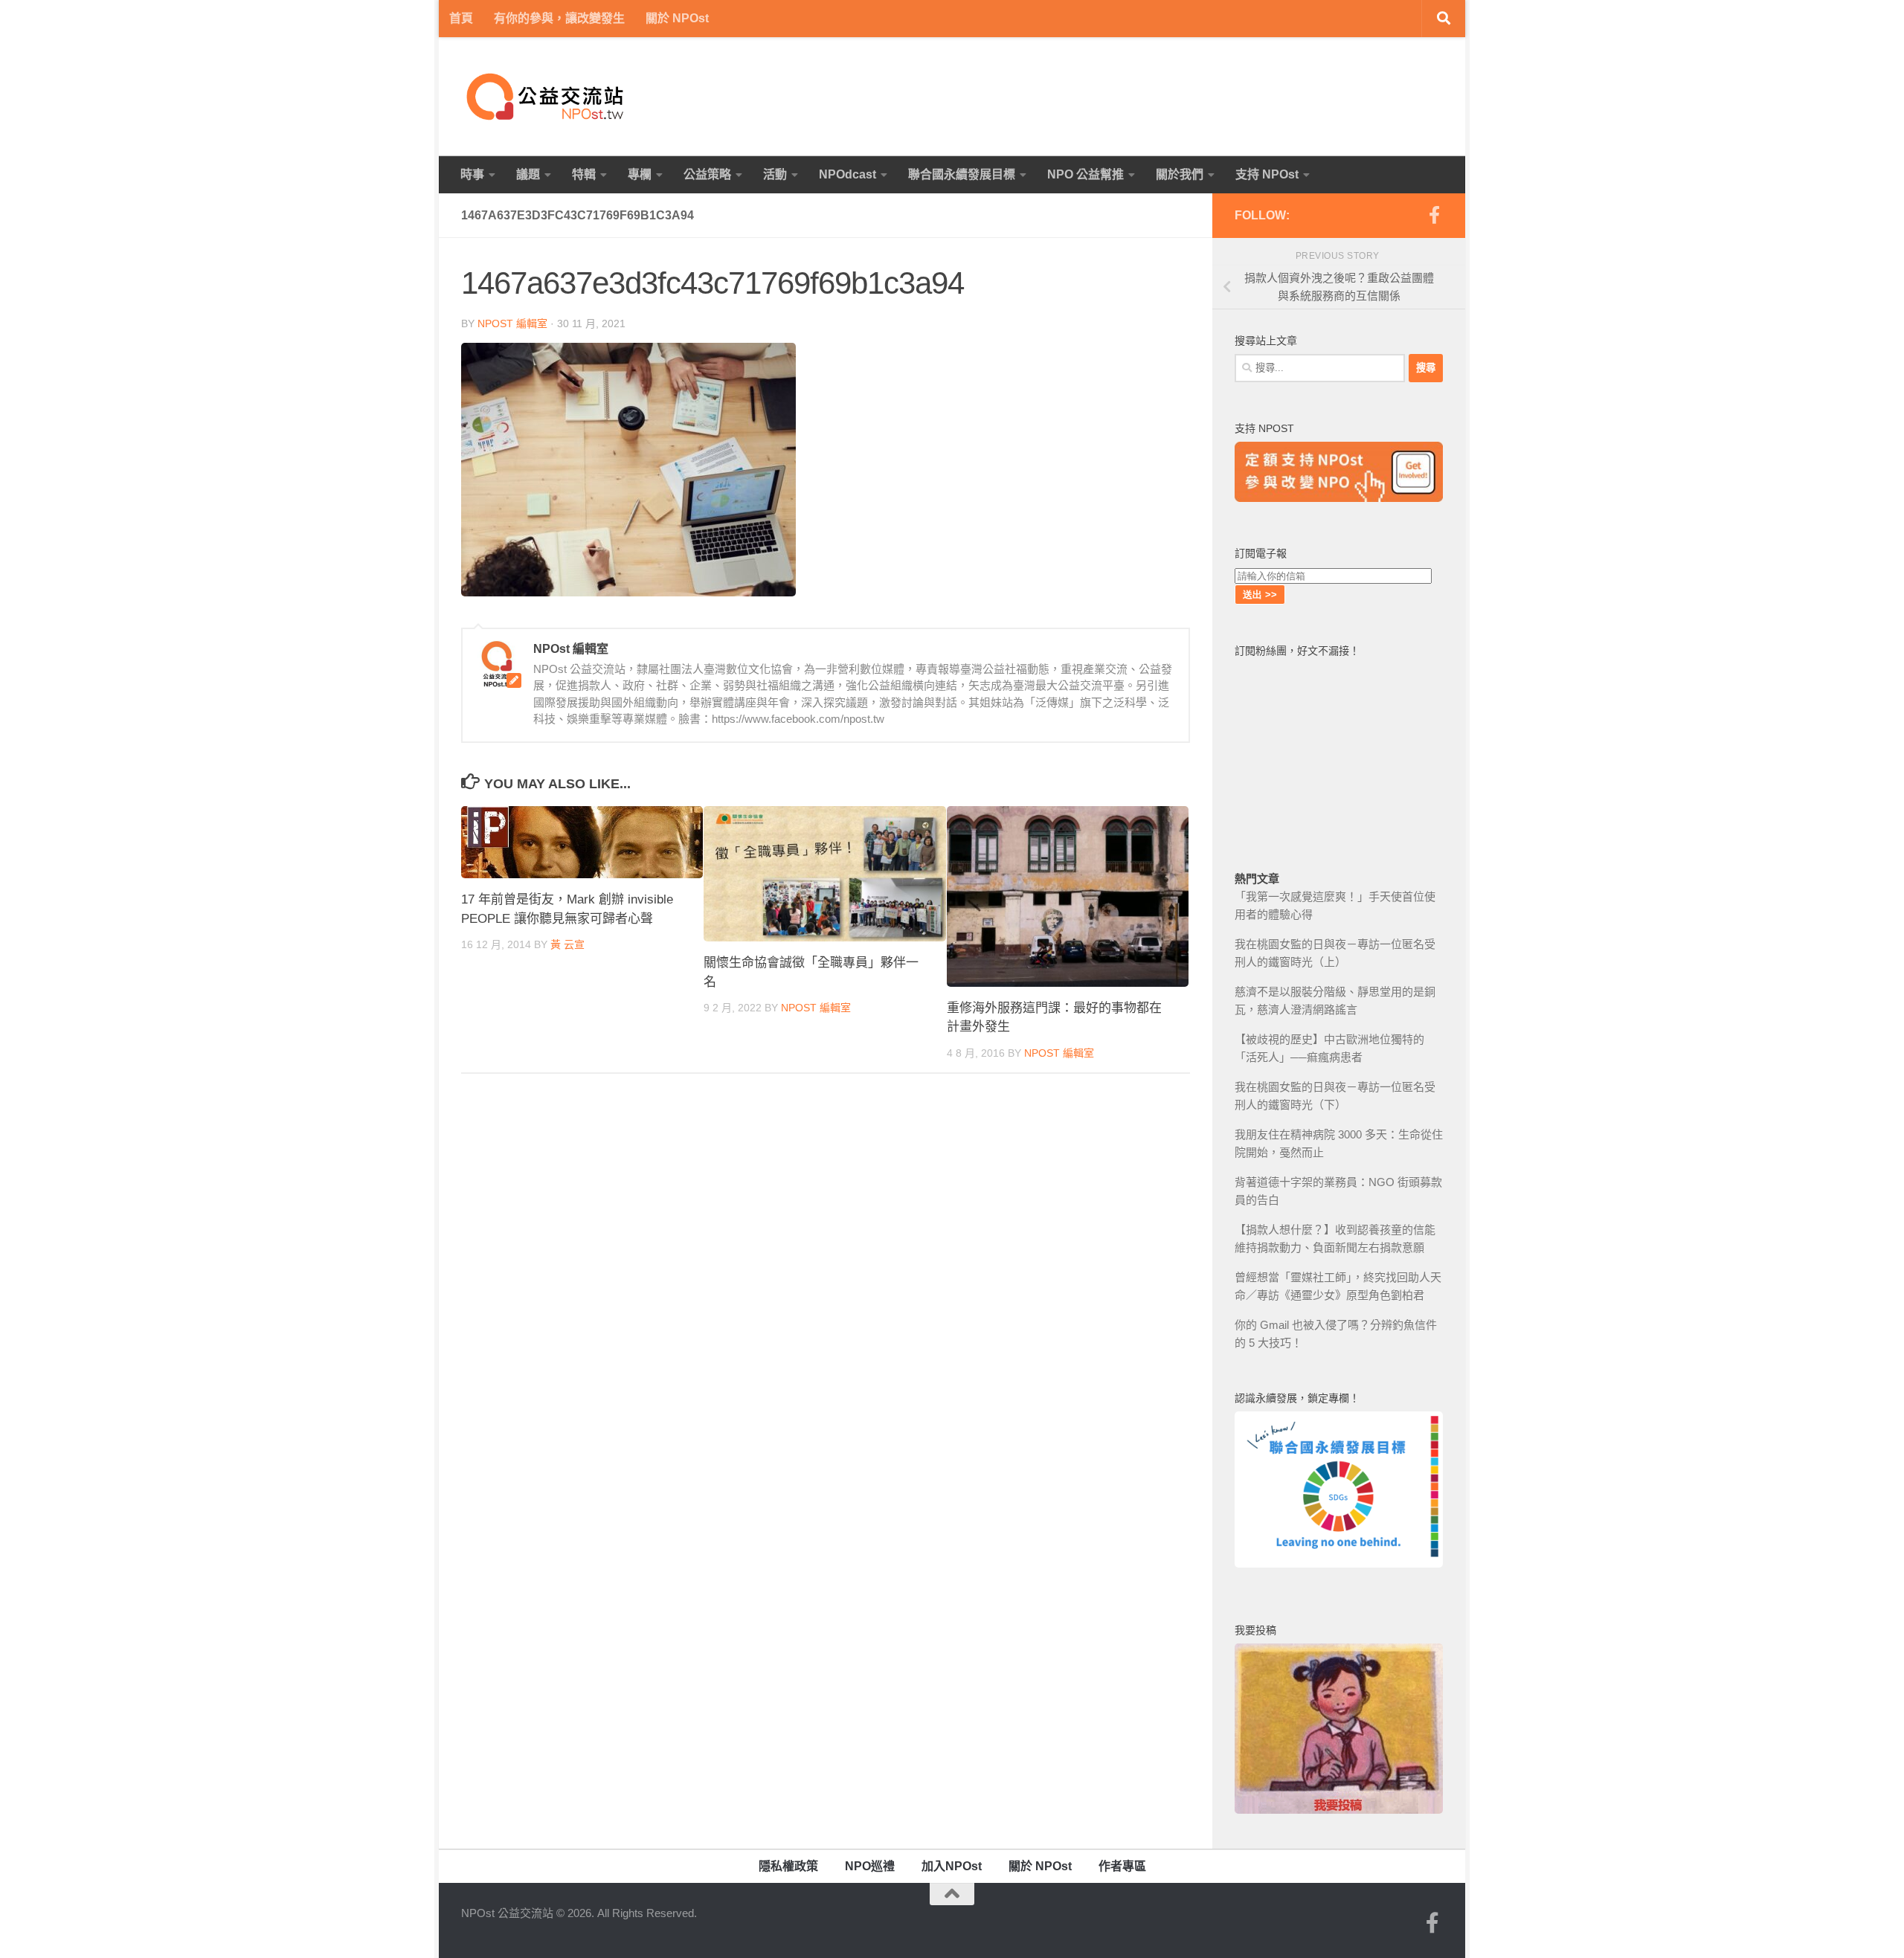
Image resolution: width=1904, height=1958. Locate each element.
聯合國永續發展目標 (962, 174)
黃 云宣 (567, 944)
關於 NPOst (677, 18)
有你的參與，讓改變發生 (559, 18)
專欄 (640, 174)
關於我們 (1180, 174)
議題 (528, 174)
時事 (472, 174)
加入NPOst (952, 1866)
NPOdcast (848, 174)
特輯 (584, 174)
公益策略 (707, 174)
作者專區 (1122, 1866)
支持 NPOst (1267, 174)
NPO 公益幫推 (1086, 174)
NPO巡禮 (870, 1866)
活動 (775, 174)
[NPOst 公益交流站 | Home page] (547, 97)
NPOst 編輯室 (512, 323)
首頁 (461, 18)
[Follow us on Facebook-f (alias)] (1434, 215)
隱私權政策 (788, 1866)
